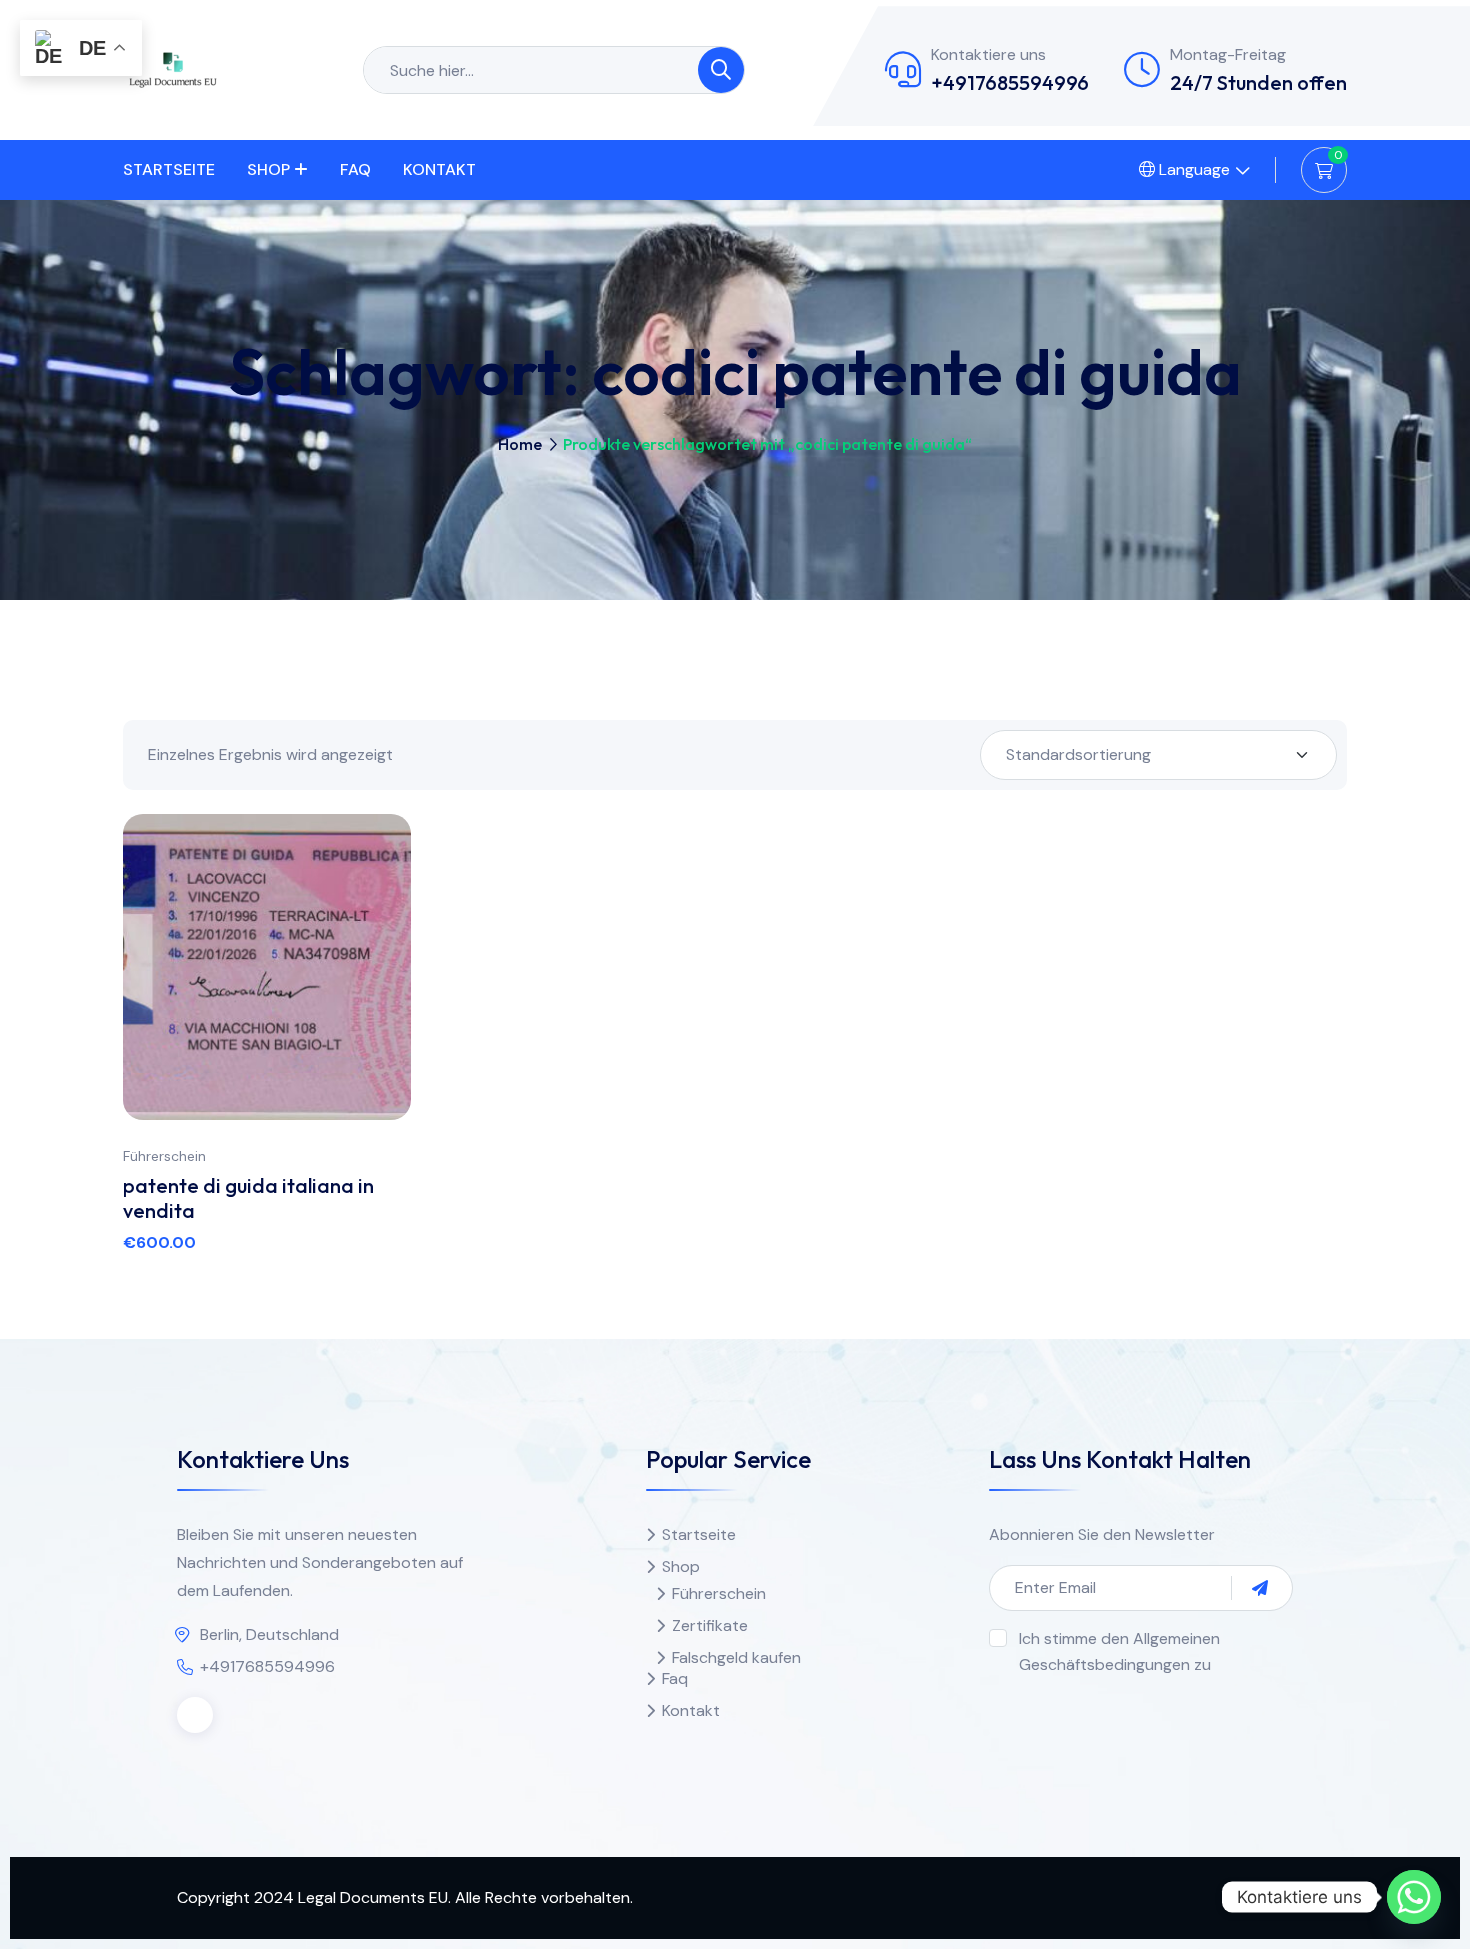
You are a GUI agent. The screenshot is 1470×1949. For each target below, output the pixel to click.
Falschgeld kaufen (736, 1657)
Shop (268, 169)
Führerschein (164, 1156)
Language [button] (1192, 169)
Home (520, 444)
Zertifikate (710, 1625)
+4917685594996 (1010, 82)
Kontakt (439, 169)
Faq (355, 169)
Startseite (169, 169)
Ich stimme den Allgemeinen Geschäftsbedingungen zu (1119, 1651)
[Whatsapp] (1414, 1897)
